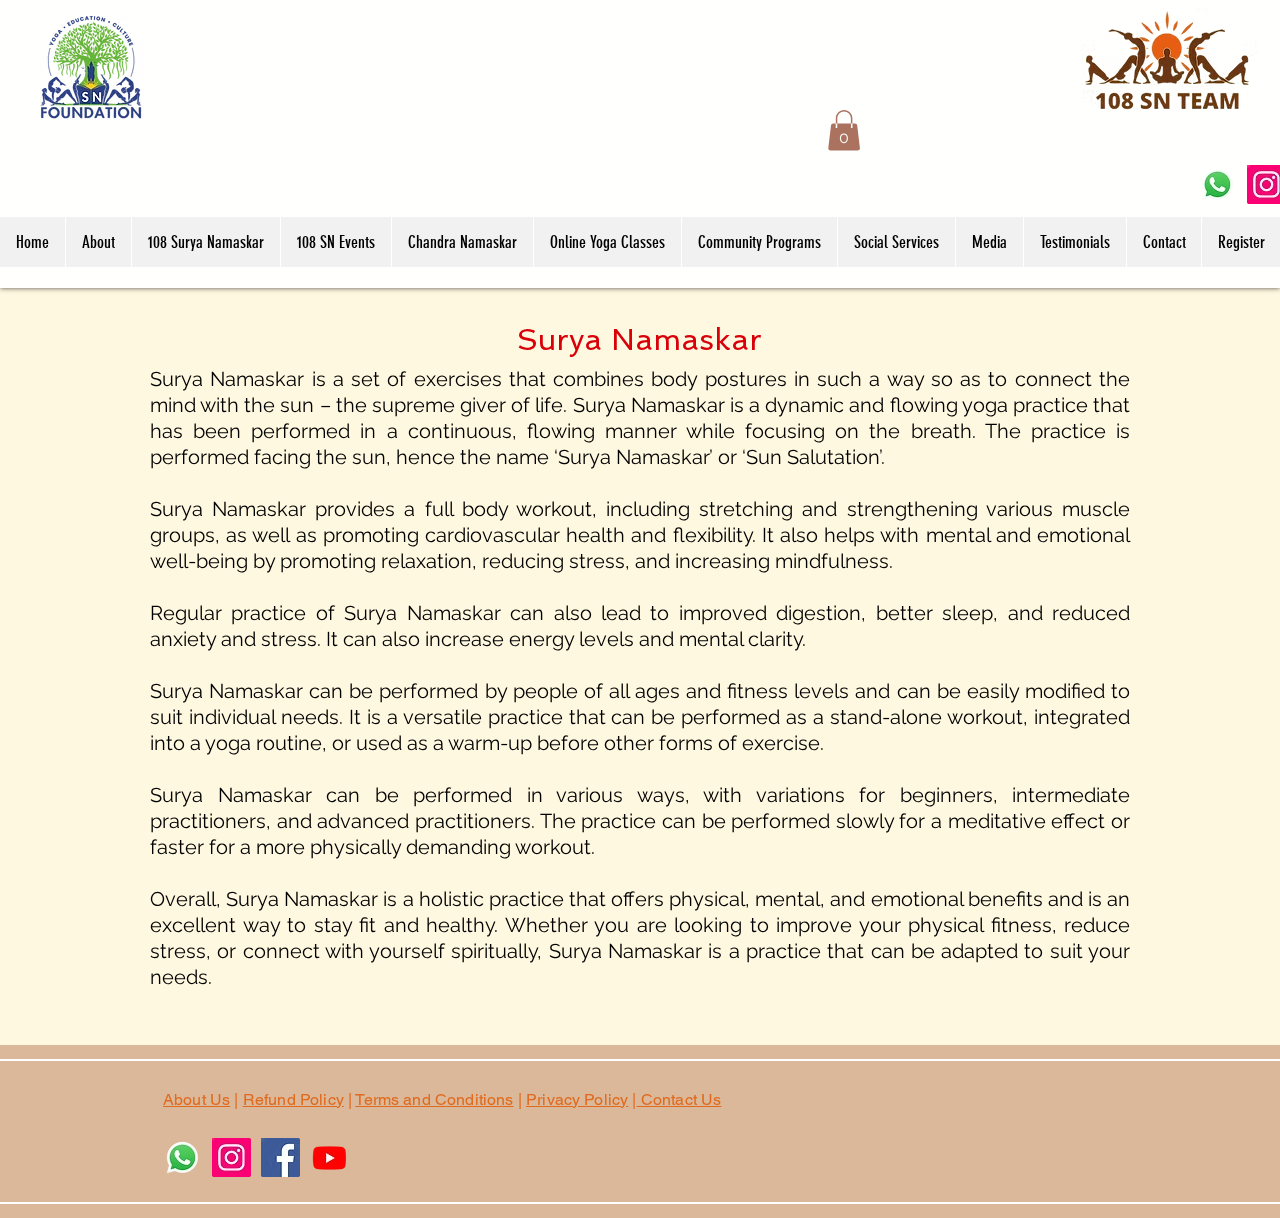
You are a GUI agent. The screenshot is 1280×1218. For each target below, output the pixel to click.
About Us (196, 1099)
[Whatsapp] (1217, 184)
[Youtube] (329, 1157)
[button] (844, 130)
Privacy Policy (577, 1099)
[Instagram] (231, 1157)
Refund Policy (293, 1099)
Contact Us (679, 1099)
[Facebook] (280, 1157)
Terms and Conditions (434, 1099)
